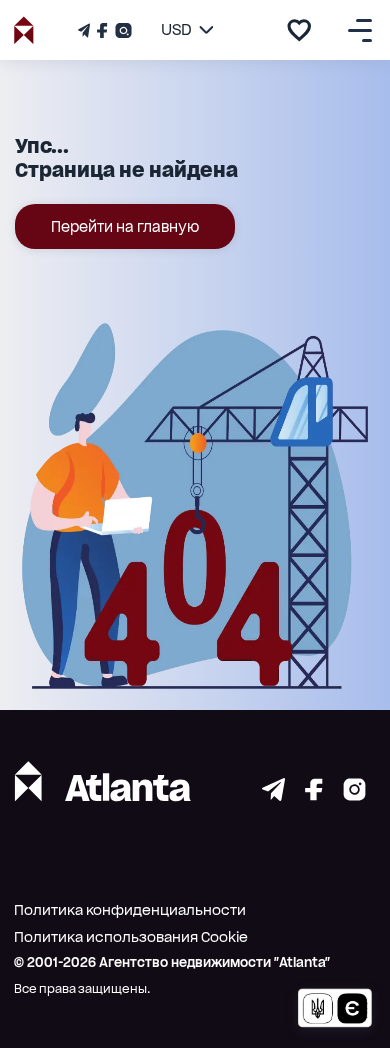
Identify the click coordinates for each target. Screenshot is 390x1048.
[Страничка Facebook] (102, 30)
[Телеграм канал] (86, 30)
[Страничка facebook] (314, 795)
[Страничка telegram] (273, 795)
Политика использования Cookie (131, 937)
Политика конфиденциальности (130, 910)
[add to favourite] (299, 30)
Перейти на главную (125, 226)
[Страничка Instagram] (121, 30)
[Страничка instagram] (354, 795)
